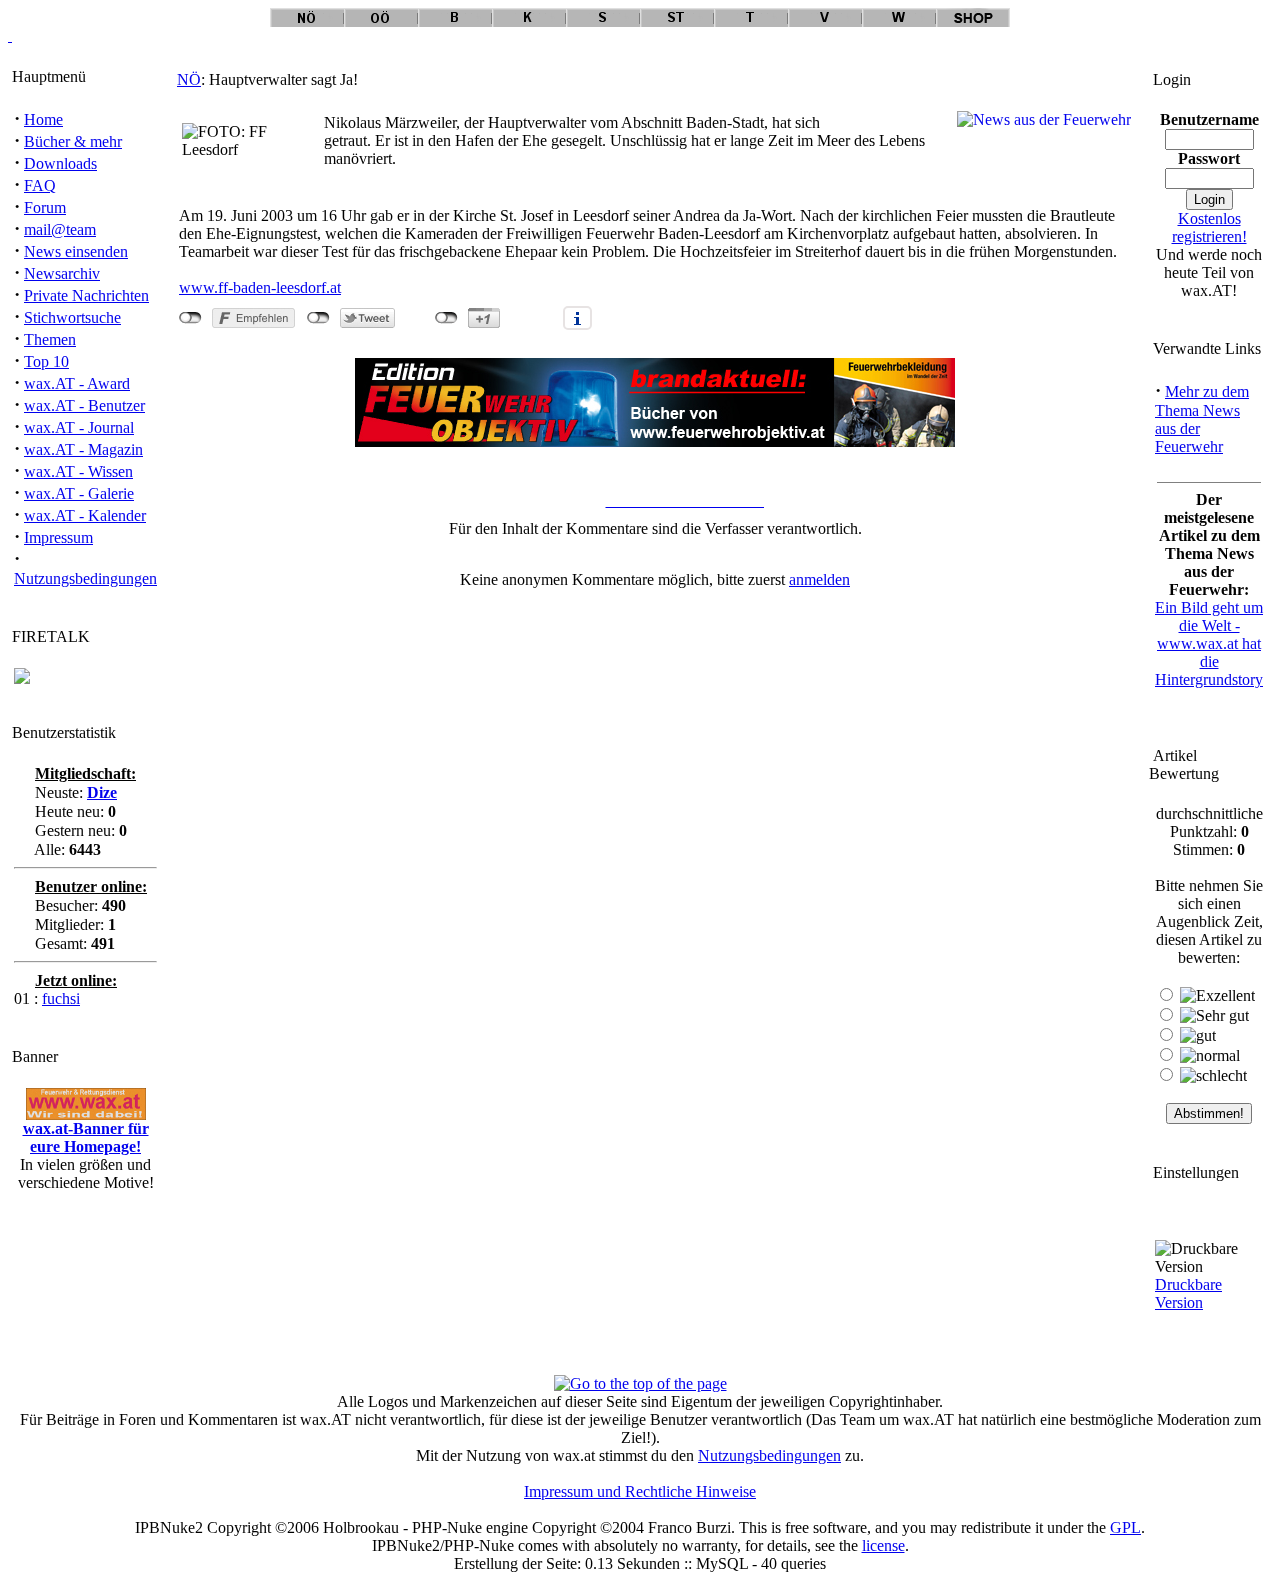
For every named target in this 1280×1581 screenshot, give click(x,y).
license (883, 1545)
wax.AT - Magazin (83, 449)
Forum (45, 207)
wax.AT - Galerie (79, 493)
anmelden (819, 579)
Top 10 (46, 361)
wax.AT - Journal (79, 427)
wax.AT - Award (77, 383)
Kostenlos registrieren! (1209, 227)
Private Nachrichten (86, 295)
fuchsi (61, 998)
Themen (50, 339)
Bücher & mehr (73, 141)
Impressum (58, 537)
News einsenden (76, 251)
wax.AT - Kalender (85, 515)
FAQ (40, 185)
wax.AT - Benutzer (84, 405)
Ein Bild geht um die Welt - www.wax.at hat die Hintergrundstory (1209, 643)
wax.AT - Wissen (78, 471)
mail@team (60, 229)
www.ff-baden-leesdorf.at (260, 287)
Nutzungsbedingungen (85, 578)
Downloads (60, 163)
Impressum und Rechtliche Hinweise (640, 1491)
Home (43, 119)
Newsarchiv (62, 273)
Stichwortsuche (72, 317)
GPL (1125, 1527)
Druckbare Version (1188, 1293)
